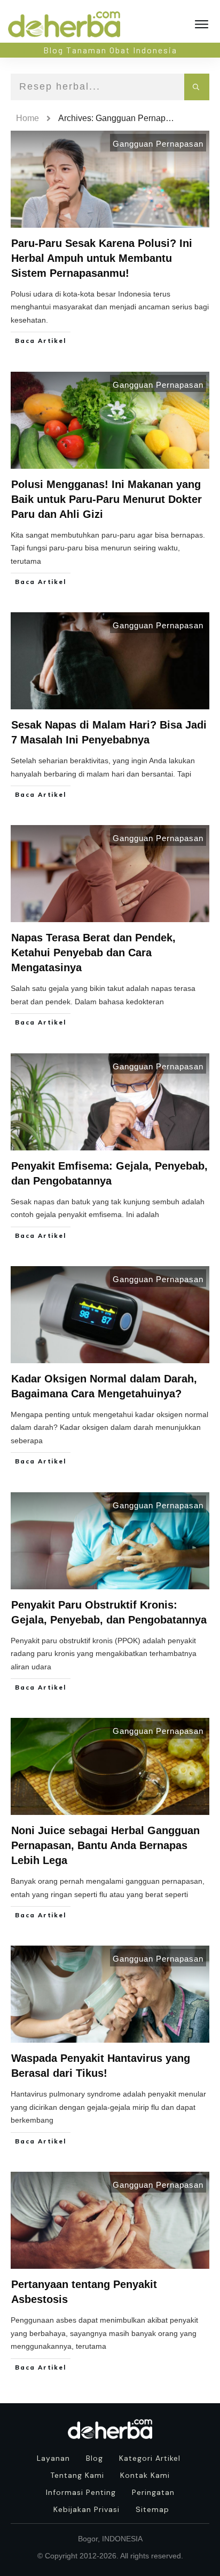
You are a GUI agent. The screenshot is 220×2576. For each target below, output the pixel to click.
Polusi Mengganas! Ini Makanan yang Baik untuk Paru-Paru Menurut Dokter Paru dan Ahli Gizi (107, 499)
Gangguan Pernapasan (158, 144)
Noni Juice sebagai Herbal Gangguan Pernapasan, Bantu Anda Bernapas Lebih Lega (105, 1845)
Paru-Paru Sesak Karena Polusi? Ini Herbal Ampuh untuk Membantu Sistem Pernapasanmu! (102, 258)
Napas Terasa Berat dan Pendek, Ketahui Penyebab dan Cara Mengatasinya (93, 953)
